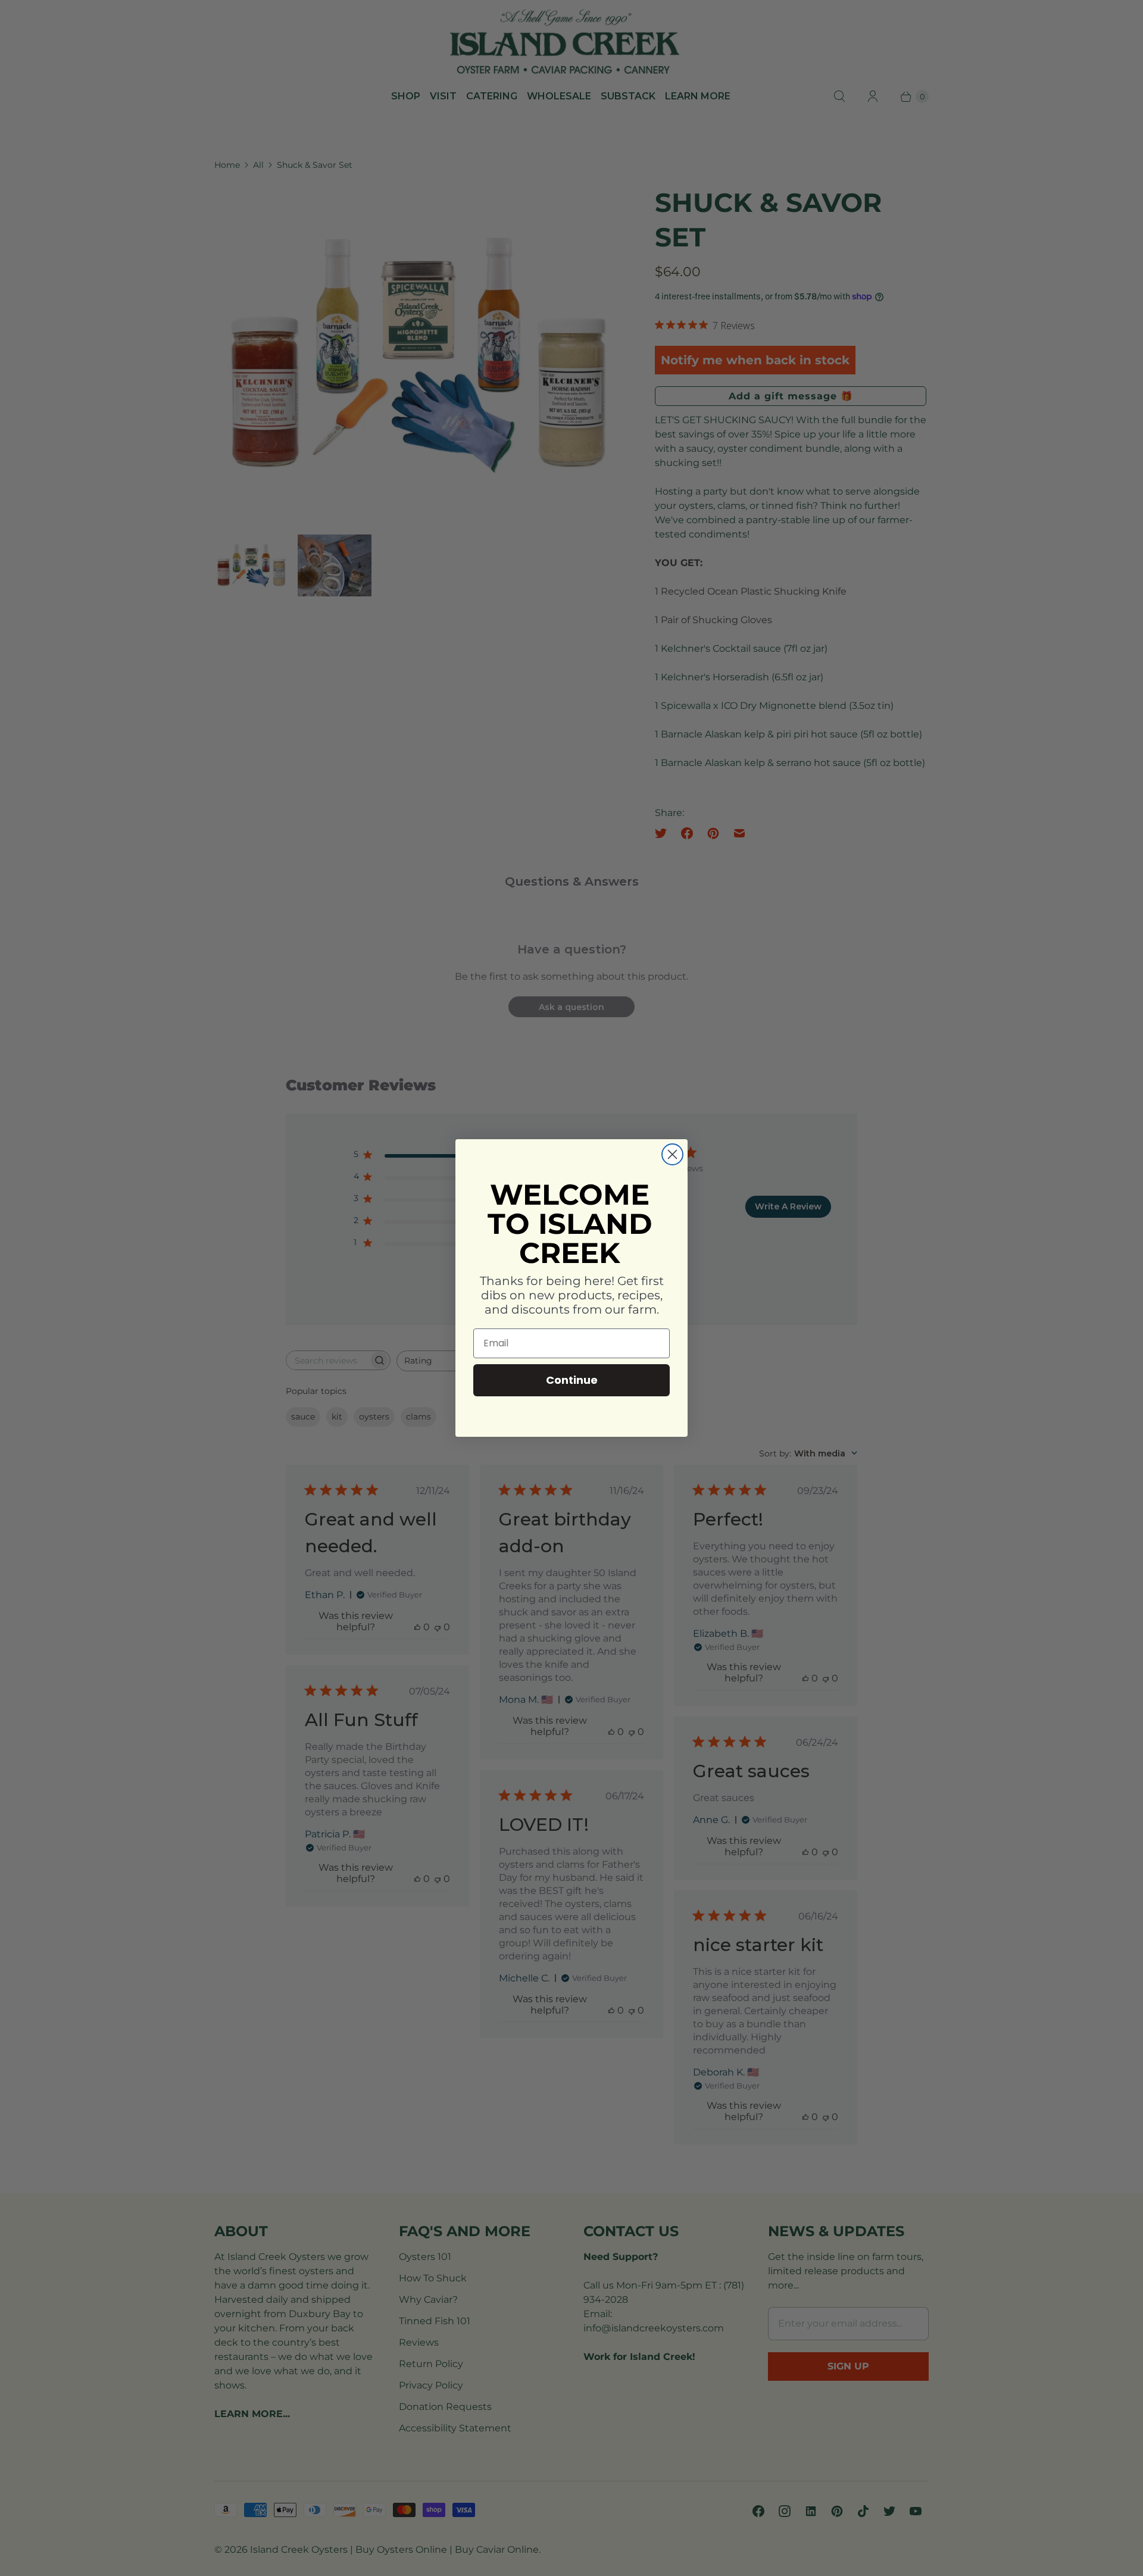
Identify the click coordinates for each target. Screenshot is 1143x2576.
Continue (572, 1380)
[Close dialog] (672, 1154)
